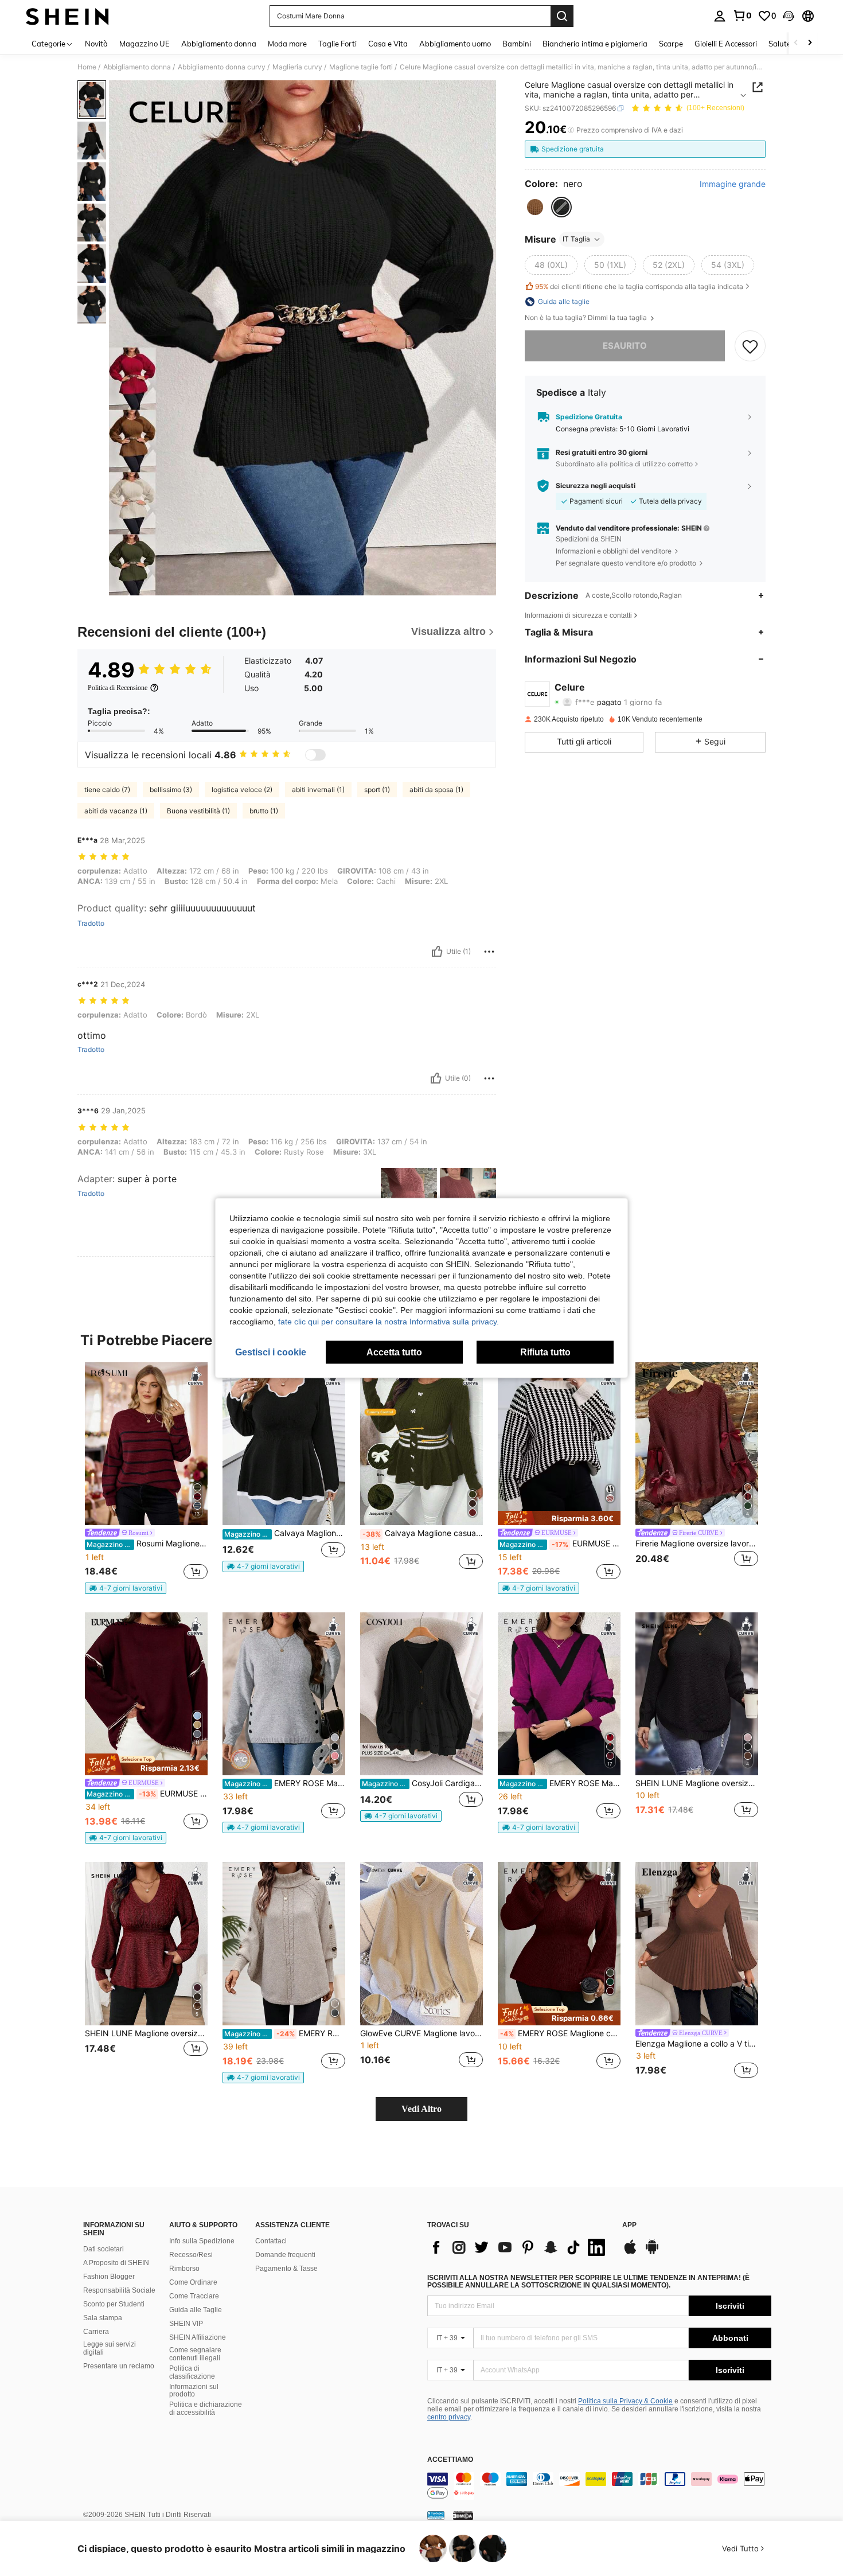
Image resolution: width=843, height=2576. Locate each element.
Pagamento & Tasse (286, 2269)
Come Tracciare (194, 2296)
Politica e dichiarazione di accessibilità (206, 2409)
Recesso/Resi (191, 2255)
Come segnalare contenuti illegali (195, 2354)
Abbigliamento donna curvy (222, 67)
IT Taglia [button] (576, 239)
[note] (126, 1588)
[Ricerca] (562, 16)
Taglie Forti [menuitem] (337, 44)
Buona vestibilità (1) (198, 811)
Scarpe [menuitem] (671, 44)
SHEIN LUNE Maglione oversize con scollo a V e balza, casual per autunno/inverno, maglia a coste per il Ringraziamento (146, 2033)
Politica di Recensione (118, 688)
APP (629, 2225)
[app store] (630, 2252)
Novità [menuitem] (96, 44)
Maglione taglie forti (361, 67)
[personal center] (720, 16)
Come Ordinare (193, 2282)
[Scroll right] (810, 43)
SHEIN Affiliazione (198, 2337)
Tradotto (91, 923)
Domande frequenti (285, 2255)
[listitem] (146, 1478)
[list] (519, 2247)
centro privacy (449, 2417)
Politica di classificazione (192, 2372)
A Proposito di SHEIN (116, 2263)
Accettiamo (450, 2460)
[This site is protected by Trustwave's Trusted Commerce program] (436, 2515)
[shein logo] (67, 16)
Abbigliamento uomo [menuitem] (455, 44)
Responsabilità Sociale (119, 2290)
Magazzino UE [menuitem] (145, 44)
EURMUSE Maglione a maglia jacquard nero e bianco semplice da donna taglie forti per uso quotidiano (560, 1544)
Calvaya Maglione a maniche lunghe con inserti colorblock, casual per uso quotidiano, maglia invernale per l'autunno (285, 1533)
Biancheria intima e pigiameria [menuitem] (595, 44)
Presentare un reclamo (119, 2366)
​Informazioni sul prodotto (194, 2391)
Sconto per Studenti (114, 2304)
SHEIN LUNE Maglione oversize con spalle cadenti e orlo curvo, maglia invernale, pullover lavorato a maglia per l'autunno (697, 1783)
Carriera (96, 2332)
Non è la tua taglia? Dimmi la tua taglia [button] (587, 318)
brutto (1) (264, 811)
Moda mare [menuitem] (287, 44)
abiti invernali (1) (318, 790)
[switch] (315, 755)
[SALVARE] (750, 346)
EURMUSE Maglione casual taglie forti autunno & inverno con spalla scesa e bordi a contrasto (147, 1794)
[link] (742, 15)
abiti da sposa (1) (436, 790)
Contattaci (271, 2241)
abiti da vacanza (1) (116, 811)
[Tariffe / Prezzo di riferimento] (571, 130)
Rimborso (184, 2269)
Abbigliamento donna (137, 67)
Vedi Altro (421, 2109)
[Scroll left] (796, 43)
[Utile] (437, 952)
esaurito (625, 346)
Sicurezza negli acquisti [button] (596, 486)
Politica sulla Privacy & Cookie (625, 2401)
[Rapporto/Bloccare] (489, 952)
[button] (789, 16)
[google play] (652, 2252)
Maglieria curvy (297, 67)
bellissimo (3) (171, 790)
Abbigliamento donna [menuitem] (219, 44)
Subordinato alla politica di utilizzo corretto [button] (624, 464)
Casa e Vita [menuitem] (388, 44)
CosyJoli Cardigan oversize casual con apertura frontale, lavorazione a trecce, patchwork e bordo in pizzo (422, 1783)
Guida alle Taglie (196, 2310)
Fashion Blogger (109, 2277)
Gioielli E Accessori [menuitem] (726, 44)
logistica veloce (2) (242, 790)
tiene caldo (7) (107, 790)
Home (87, 67)
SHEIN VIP (186, 2324)
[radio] (535, 207)
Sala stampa (103, 2318)
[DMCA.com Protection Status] (463, 2515)
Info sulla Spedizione (202, 2241)
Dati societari (104, 2249)
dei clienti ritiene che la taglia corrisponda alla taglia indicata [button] (639, 287)
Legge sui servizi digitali (110, 2348)
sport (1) (377, 790)
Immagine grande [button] (733, 184)
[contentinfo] (599, 2486)
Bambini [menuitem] (517, 44)
